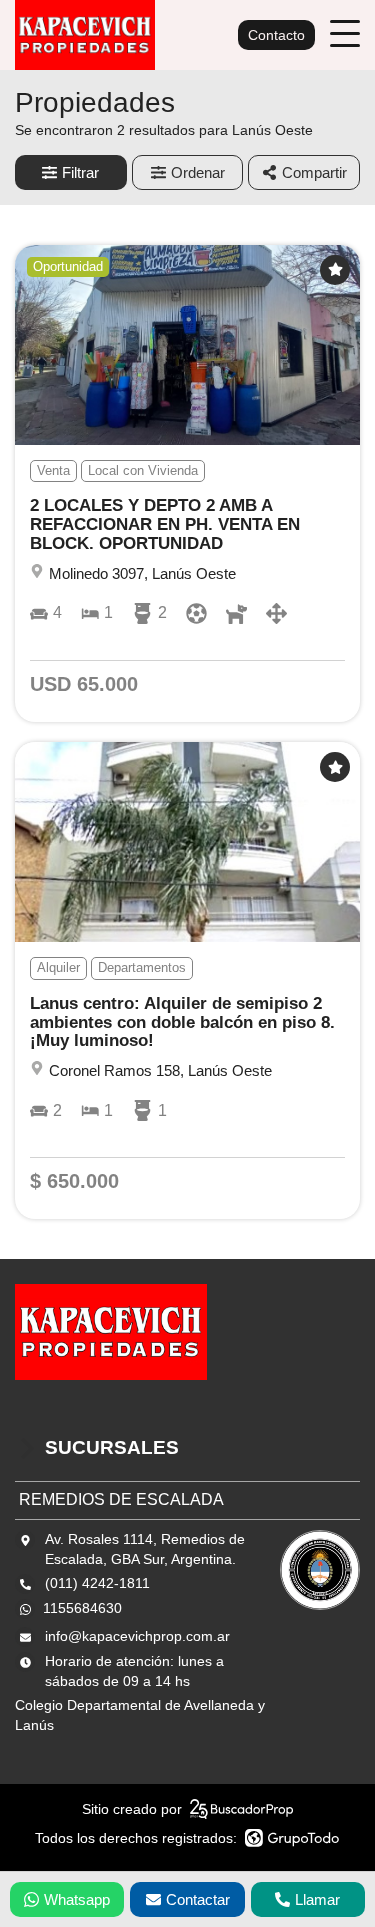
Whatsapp (77, 1899)
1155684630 (82, 1608)
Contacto (276, 35)
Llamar (317, 1899)
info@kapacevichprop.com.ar (137, 1636)
